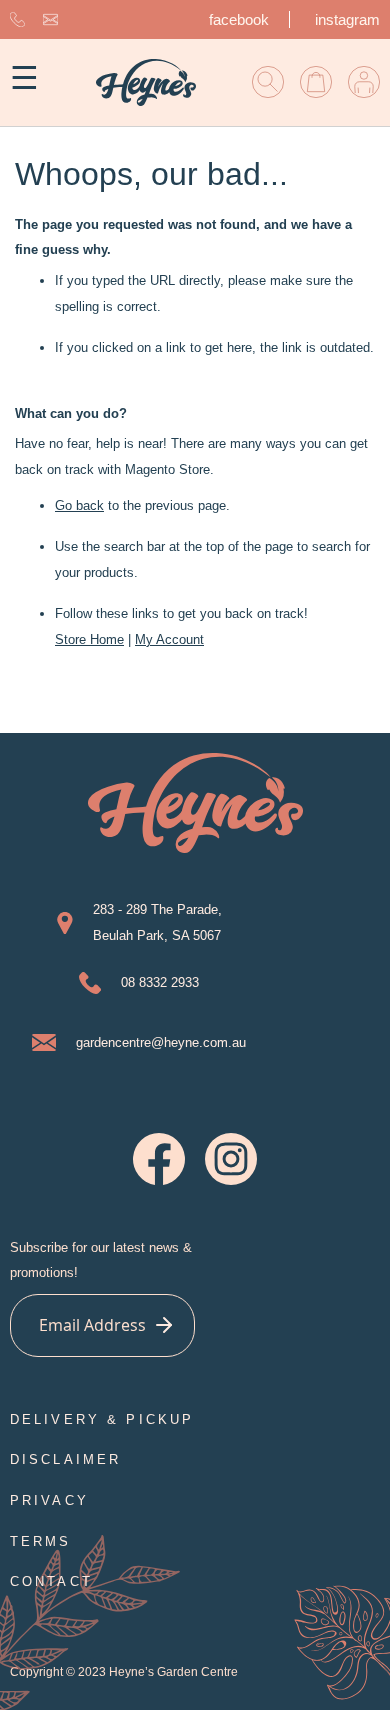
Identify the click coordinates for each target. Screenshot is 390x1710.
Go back (79, 505)
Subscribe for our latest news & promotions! (101, 1260)
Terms (41, 1541)
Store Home (89, 639)
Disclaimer (66, 1459)
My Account (169, 639)
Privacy (49, 1500)
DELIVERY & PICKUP (102, 1419)
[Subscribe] (163, 1325)
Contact (51, 1581)
